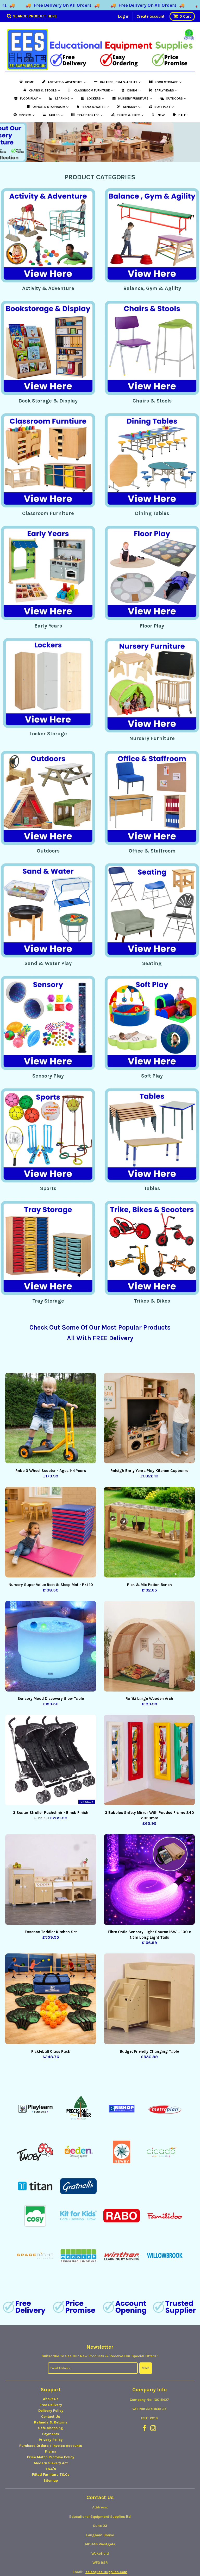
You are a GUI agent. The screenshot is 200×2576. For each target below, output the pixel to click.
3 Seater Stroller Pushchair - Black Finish (51, 1813)
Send (146, 2373)
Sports (48, 1188)
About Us (51, 2404)
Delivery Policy (51, 2415)
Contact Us (51, 2421)
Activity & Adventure (48, 288)
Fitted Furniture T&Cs (51, 2479)
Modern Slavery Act (51, 2468)
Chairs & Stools (152, 401)
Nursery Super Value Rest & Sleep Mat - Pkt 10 (51, 1585)
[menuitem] (26, 82)
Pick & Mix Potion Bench (149, 1585)
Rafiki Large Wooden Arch (149, 1699)
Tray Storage (48, 1301)
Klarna (51, 2456)
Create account (150, 16)
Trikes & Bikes (152, 1301)
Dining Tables (152, 513)
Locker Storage (48, 734)
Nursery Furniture (152, 738)
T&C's (51, 2473)
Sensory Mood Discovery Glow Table (51, 1699)
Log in (124, 16)
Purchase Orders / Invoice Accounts (51, 2450)
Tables (152, 1188)
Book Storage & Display (48, 401)
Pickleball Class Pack (51, 2051)
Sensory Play (48, 1076)
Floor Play (152, 626)
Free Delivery (51, 2410)
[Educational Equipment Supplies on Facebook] (145, 2433)
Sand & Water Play (48, 963)
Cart (185, 16)
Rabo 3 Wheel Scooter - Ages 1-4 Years (51, 1471)
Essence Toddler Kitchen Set (51, 1932)
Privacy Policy (51, 2444)
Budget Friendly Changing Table (149, 2051)
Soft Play (152, 1076)
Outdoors (48, 851)
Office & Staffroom (152, 851)
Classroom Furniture (48, 513)
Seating (152, 963)
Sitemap (51, 2485)
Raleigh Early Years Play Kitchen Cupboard (149, 1471)
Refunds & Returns (51, 2427)
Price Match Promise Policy (51, 2462)
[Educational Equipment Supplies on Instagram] (153, 2433)
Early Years (48, 626)
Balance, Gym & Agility (152, 288)
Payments (51, 2439)
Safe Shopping (51, 2433)
